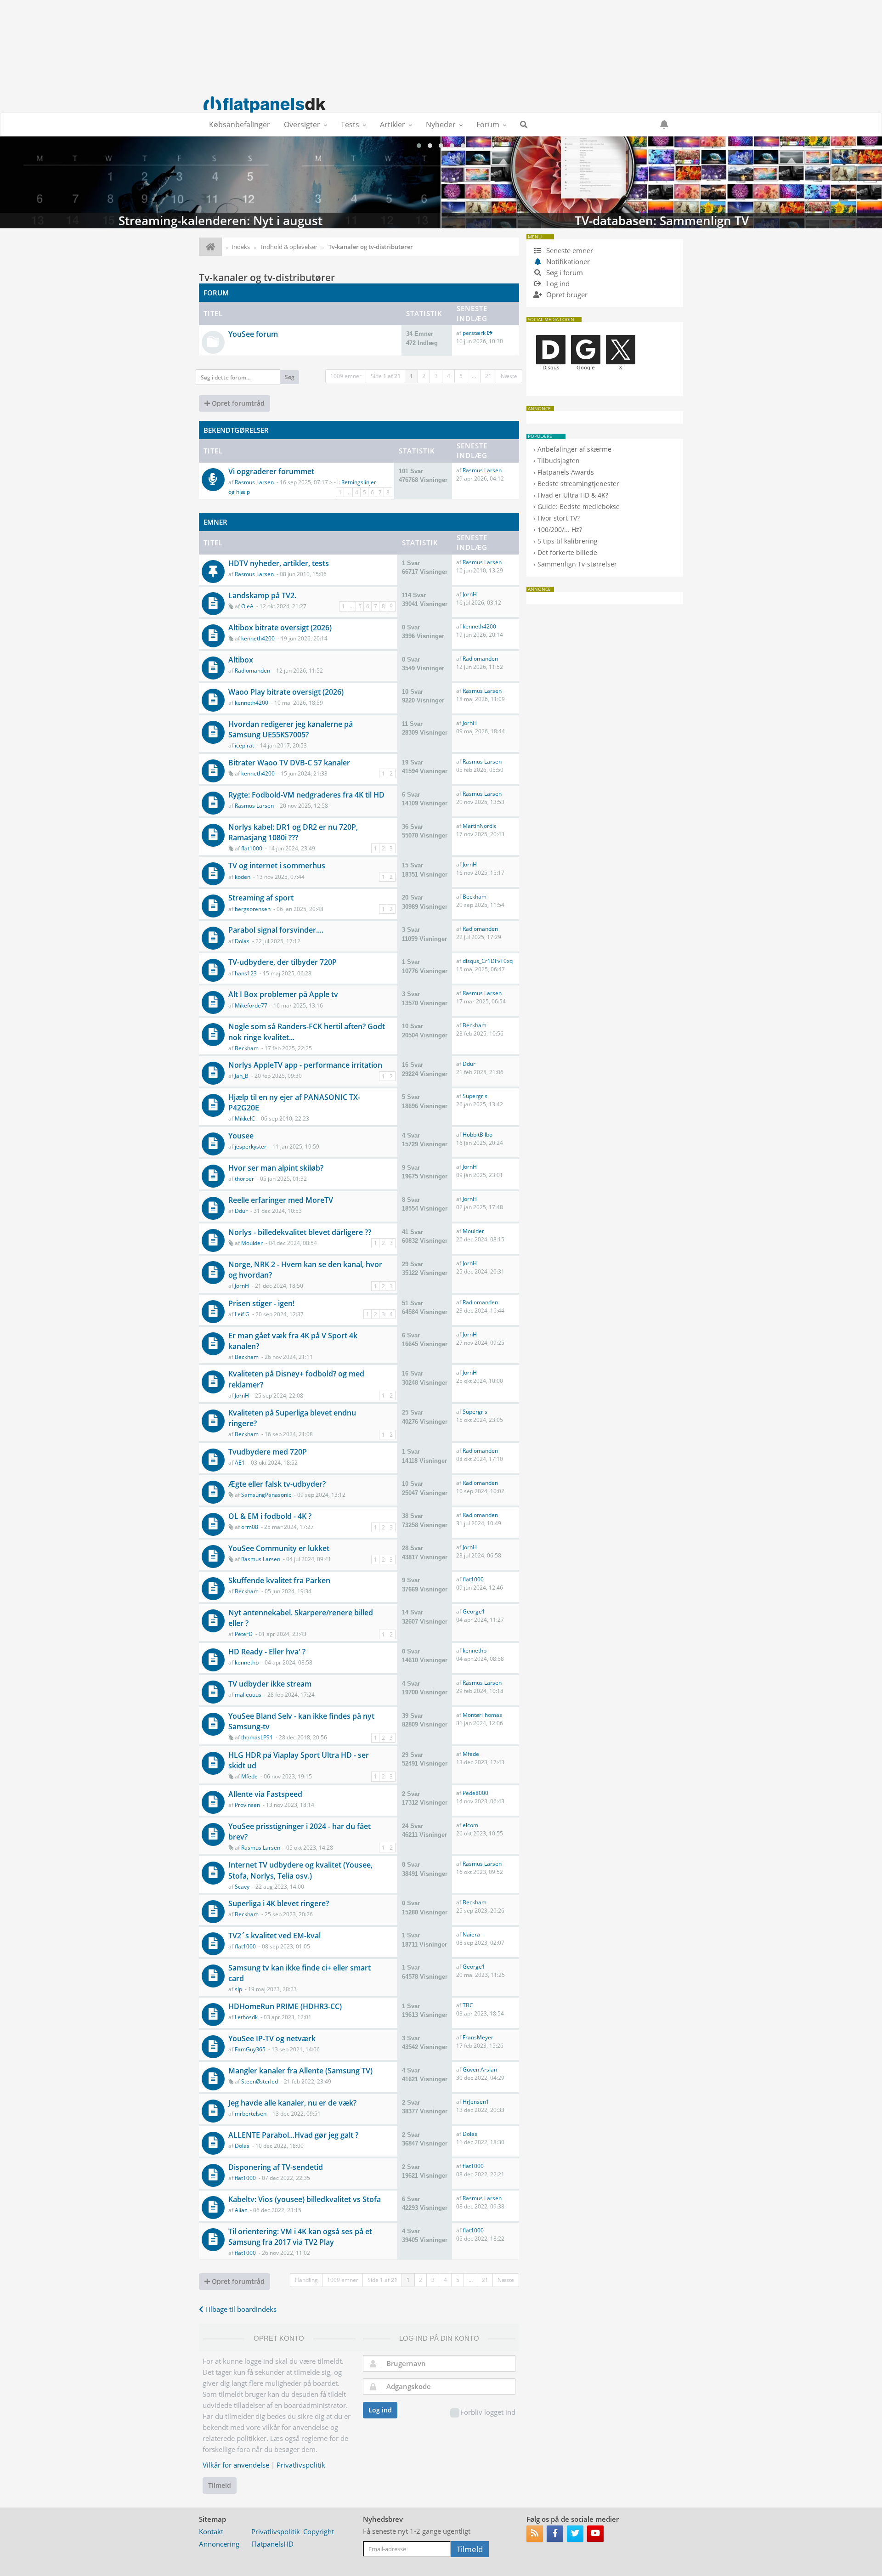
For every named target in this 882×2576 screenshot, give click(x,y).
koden (243, 877)
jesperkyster (251, 1146)
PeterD (244, 1634)
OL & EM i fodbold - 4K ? (270, 1516)
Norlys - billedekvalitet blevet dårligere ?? (300, 1232)
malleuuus (248, 1695)
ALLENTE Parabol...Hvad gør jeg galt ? (293, 2135)
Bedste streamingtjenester (578, 484)
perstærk (474, 333)
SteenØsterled (260, 2081)
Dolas (242, 941)
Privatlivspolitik (301, 2465)
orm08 (250, 1527)
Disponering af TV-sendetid (276, 2167)
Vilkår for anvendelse (236, 2465)
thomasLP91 (257, 1737)
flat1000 (252, 848)
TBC (468, 2005)
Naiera (471, 1934)
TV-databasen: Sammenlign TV (662, 182)
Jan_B (242, 1076)
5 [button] (461, 376)
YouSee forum (253, 334)
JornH (470, 594)
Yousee (241, 1136)
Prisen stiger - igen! (261, 1303)
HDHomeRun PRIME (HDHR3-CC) (285, 2006)
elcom (470, 1825)
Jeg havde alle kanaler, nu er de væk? (292, 2103)
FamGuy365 (250, 2049)
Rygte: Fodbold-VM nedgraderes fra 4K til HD (306, 795)
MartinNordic (480, 826)
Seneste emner (569, 250)
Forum (488, 125)
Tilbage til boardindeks (240, 2309)
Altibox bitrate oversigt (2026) (280, 628)
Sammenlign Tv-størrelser (577, 564)
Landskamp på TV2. (262, 595)
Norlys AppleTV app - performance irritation (305, 1065)
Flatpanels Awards (566, 472)
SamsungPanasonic (266, 1495)
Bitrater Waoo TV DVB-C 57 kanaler (289, 763)
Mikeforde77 (251, 1005)
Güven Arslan (480, 2069)
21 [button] (488, 376)
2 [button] (424, 376)
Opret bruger (566, 294)
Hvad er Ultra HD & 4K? (573, 495)
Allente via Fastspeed (265, 1794)
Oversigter (302, 125)
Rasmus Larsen (254, 482)
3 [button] (436, 376)
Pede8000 (475, 1793)
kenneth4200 (258, 638)
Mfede (249, 1776)
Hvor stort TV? (559, 518)
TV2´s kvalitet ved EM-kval (274, 1936)
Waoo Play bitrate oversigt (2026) (286, 692)
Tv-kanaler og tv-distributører (267, 277)
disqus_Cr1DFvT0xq (488, 961)
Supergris (475, 1096)
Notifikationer (568, 261)
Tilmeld (220, 2485)
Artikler (393, 125)
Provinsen (247, 1805)
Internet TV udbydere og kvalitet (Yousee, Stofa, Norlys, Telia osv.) (300, 1870)
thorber (244, 1179)
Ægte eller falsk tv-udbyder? (277, 1484)
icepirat (244, 745)
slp (238, 1989)
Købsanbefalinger (240, 125)
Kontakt (211, 2531)
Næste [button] (509, 376)
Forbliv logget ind (488, 2412)
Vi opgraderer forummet (271, 471)
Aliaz (241, 2210)
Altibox (241, 660)
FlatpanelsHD (272, 2544)
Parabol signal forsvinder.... (276, 930)
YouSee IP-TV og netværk (272, 2038)
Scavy (242, 1887)
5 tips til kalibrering (568, 541)
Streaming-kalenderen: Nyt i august (220, 182)
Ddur (469, 1064)
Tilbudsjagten (559, 461)
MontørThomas (482, 1715)
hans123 (246, 973)
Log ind (380, 2410)
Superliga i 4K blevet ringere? (279, 1903)
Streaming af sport (261, 898)
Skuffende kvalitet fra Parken (279, 1580)
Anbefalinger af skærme (574, 449)
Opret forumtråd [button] (237, 403)
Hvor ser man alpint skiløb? (276, 1168)
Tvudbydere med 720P (268, 1452)
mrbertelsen (251, 2114)
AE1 (240, 1463)
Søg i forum (564, 272)
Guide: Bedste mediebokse (579, 507)
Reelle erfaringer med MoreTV (281, 1200)
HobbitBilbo (478, 1135)
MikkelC (245, 1118)
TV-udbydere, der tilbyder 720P (283, 962)
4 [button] (449, 376)
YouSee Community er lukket (279, 1548)
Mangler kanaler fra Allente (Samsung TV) (300, 2071)
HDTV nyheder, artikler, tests (279, 563)
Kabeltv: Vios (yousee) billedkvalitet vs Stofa (305, 2199)
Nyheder (441, 125)
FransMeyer (478, 2037)
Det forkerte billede (567, 552)
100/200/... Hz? (560, 529)
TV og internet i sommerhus (277, 866)
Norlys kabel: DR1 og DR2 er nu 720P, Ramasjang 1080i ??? (293, 832)
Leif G (242, 1314)
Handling (306, 2280)
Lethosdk (246, 2017)
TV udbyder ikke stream (270, 1684)
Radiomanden (252, 671)
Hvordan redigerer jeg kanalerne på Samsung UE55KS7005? (291, 729)
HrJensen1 (476, 2102)
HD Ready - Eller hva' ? (267, 1652)
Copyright (319, 2531)
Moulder (252, 1243)
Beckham (475, 897)
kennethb (247, 1662)
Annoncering (219, 2544)
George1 (474, 1611)
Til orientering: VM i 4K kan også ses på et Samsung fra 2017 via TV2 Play (300, 2237)
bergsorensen (253, 909)
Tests (350, 125)
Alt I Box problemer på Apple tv (283, 994)
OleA (247, 606)
